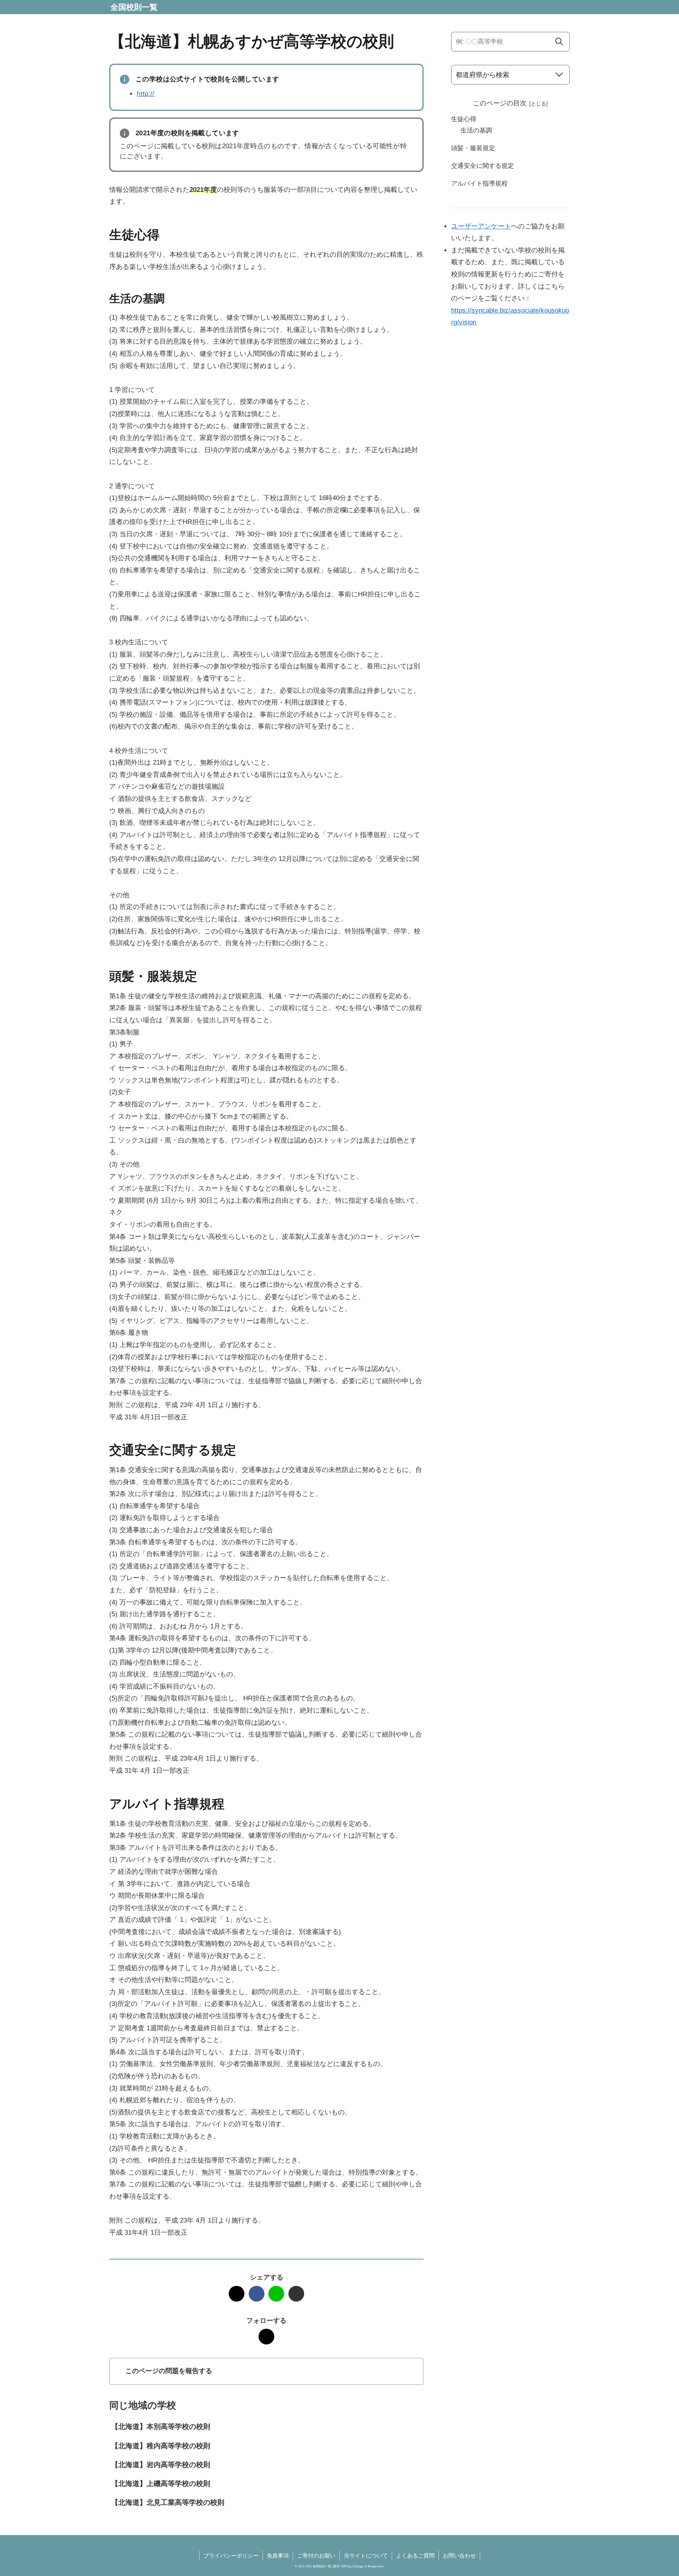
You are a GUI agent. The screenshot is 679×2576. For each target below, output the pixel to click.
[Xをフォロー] (266, 2337)
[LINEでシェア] (276, 2294)
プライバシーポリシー (231, 2556)
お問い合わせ (459, 2556)
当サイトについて (366, 2556)
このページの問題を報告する (169, 2371)
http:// (146, 94)
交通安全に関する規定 (483, 166)
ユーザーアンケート (481, 226)
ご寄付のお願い (316, 2556)
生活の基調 (476, 130)
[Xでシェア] (237, 2294)
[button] (296, 2294)
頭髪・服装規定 (473, 148)
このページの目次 (500, 103)
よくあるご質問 (415, 2556)
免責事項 (278, 2556)
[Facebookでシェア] (257, 2294)
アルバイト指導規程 (479, 183)
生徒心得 (464, 119)
